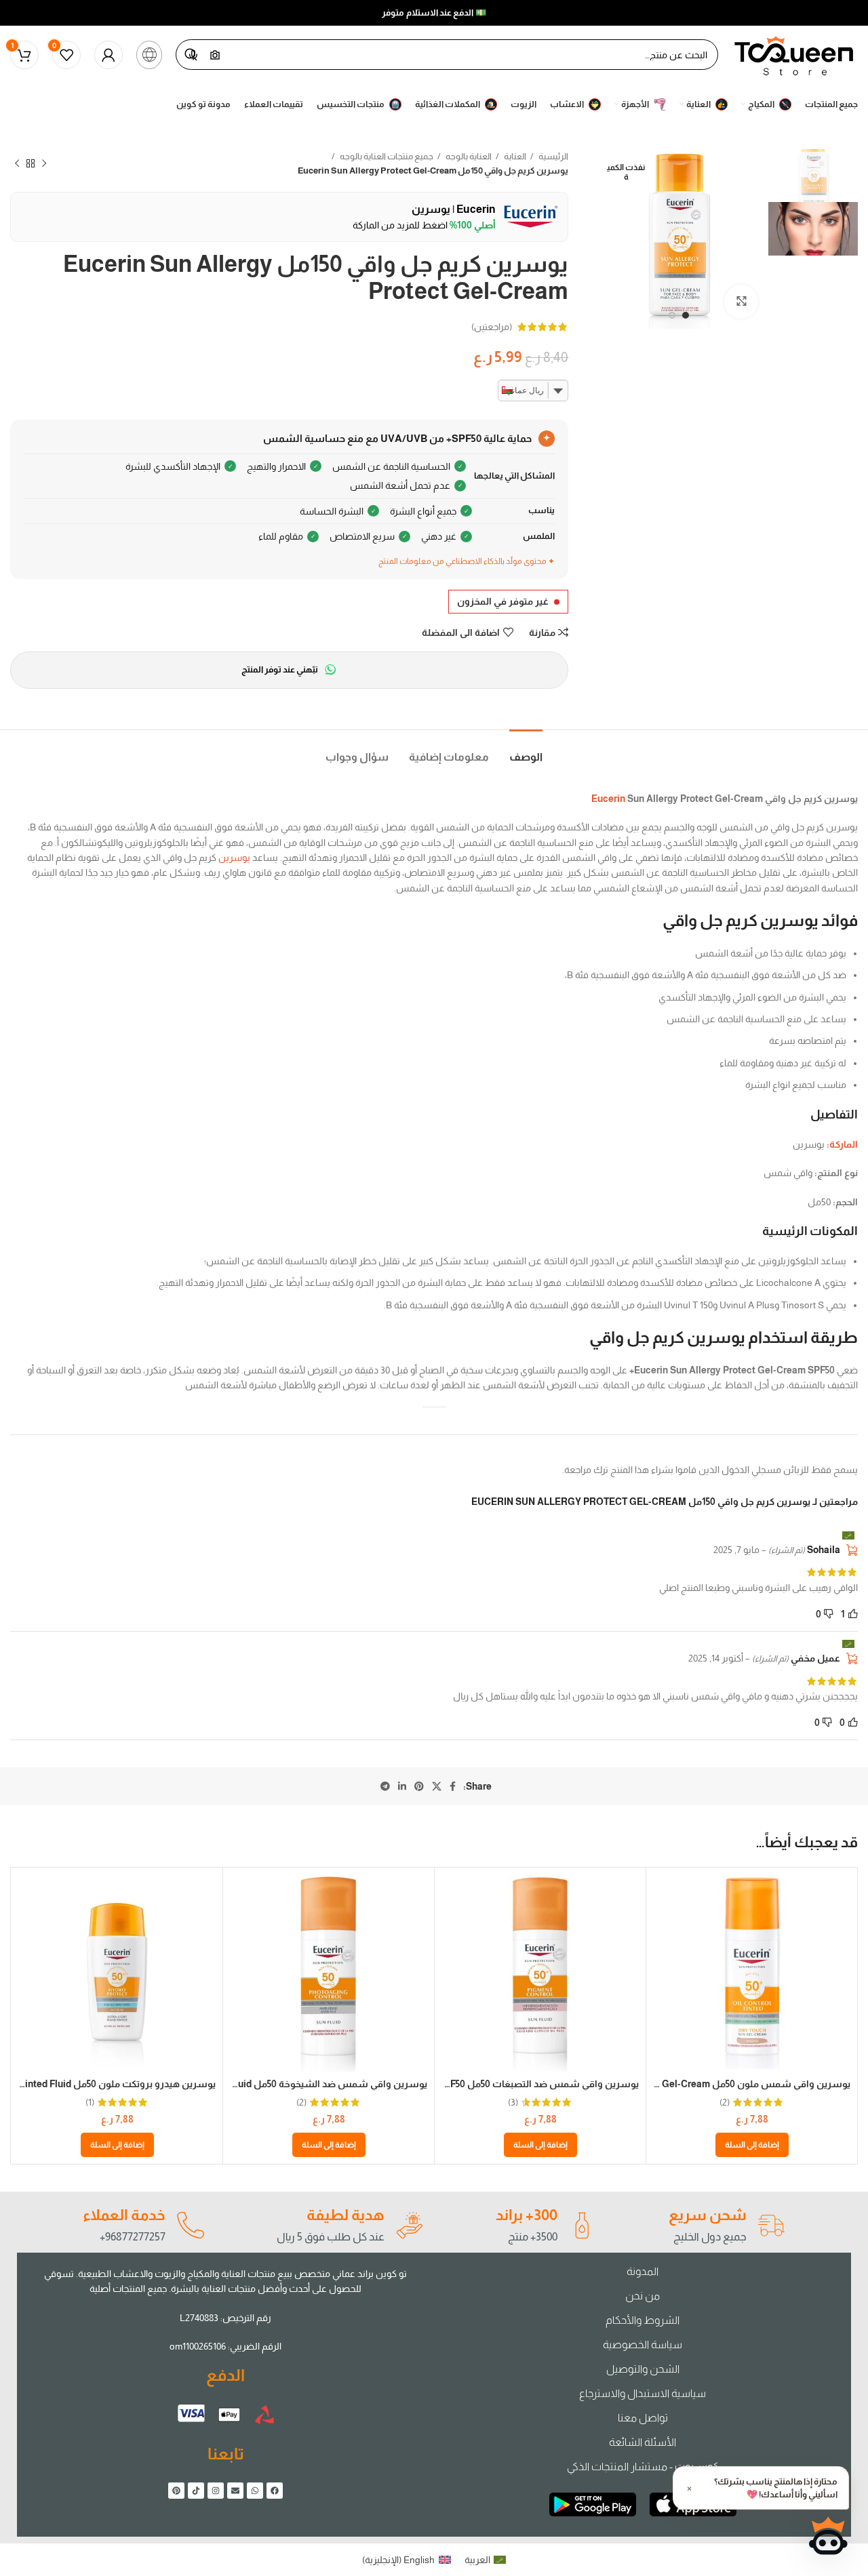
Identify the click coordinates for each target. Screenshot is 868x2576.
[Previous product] (44, 163)
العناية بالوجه (468, 156)
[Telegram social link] (385, 1786)
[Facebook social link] (453, 1786)
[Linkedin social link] (402, 1786)
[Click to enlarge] (741, 302)
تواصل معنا (643, 2418)
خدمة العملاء (124, 2215)
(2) (725, 2102)
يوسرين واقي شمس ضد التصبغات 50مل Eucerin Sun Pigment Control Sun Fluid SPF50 (453, 2084)
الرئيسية (553, 156)
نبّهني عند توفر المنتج (280, 669)
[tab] (526, 750)
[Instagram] (216, 2491)
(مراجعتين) (492, 327)
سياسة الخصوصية (643, 2344)
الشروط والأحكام (643, 2320)
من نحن (643, 2296)
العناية (514, 156)
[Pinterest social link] (419, 1786)
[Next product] (17, 163)
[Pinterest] (176, 2491)
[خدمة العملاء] (190, 2226)
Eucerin (608, 799)
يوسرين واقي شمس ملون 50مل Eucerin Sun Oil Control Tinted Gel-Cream (689, 2084)
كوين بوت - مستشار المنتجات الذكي (643, 2467)
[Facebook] (275, 2491)
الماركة (844, 1144)
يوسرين (234, 858)
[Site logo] (795, 54)
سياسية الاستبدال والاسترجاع (643, 2393)
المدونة (643, 2271)
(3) (513, 2102)
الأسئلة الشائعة (643, 2442)
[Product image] (752, 1973)
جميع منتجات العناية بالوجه (386, 156)
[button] (752, 2145)
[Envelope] (235, 2491)
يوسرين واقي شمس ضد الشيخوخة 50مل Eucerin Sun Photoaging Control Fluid (258, 2084)
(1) (90, 2102)
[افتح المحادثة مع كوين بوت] (828, 2536)
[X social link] (437, 1786)
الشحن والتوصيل (643, 2369)
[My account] (108, 55)
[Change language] (149, 55)
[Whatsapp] (255, 2491)
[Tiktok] (196, 2491)
